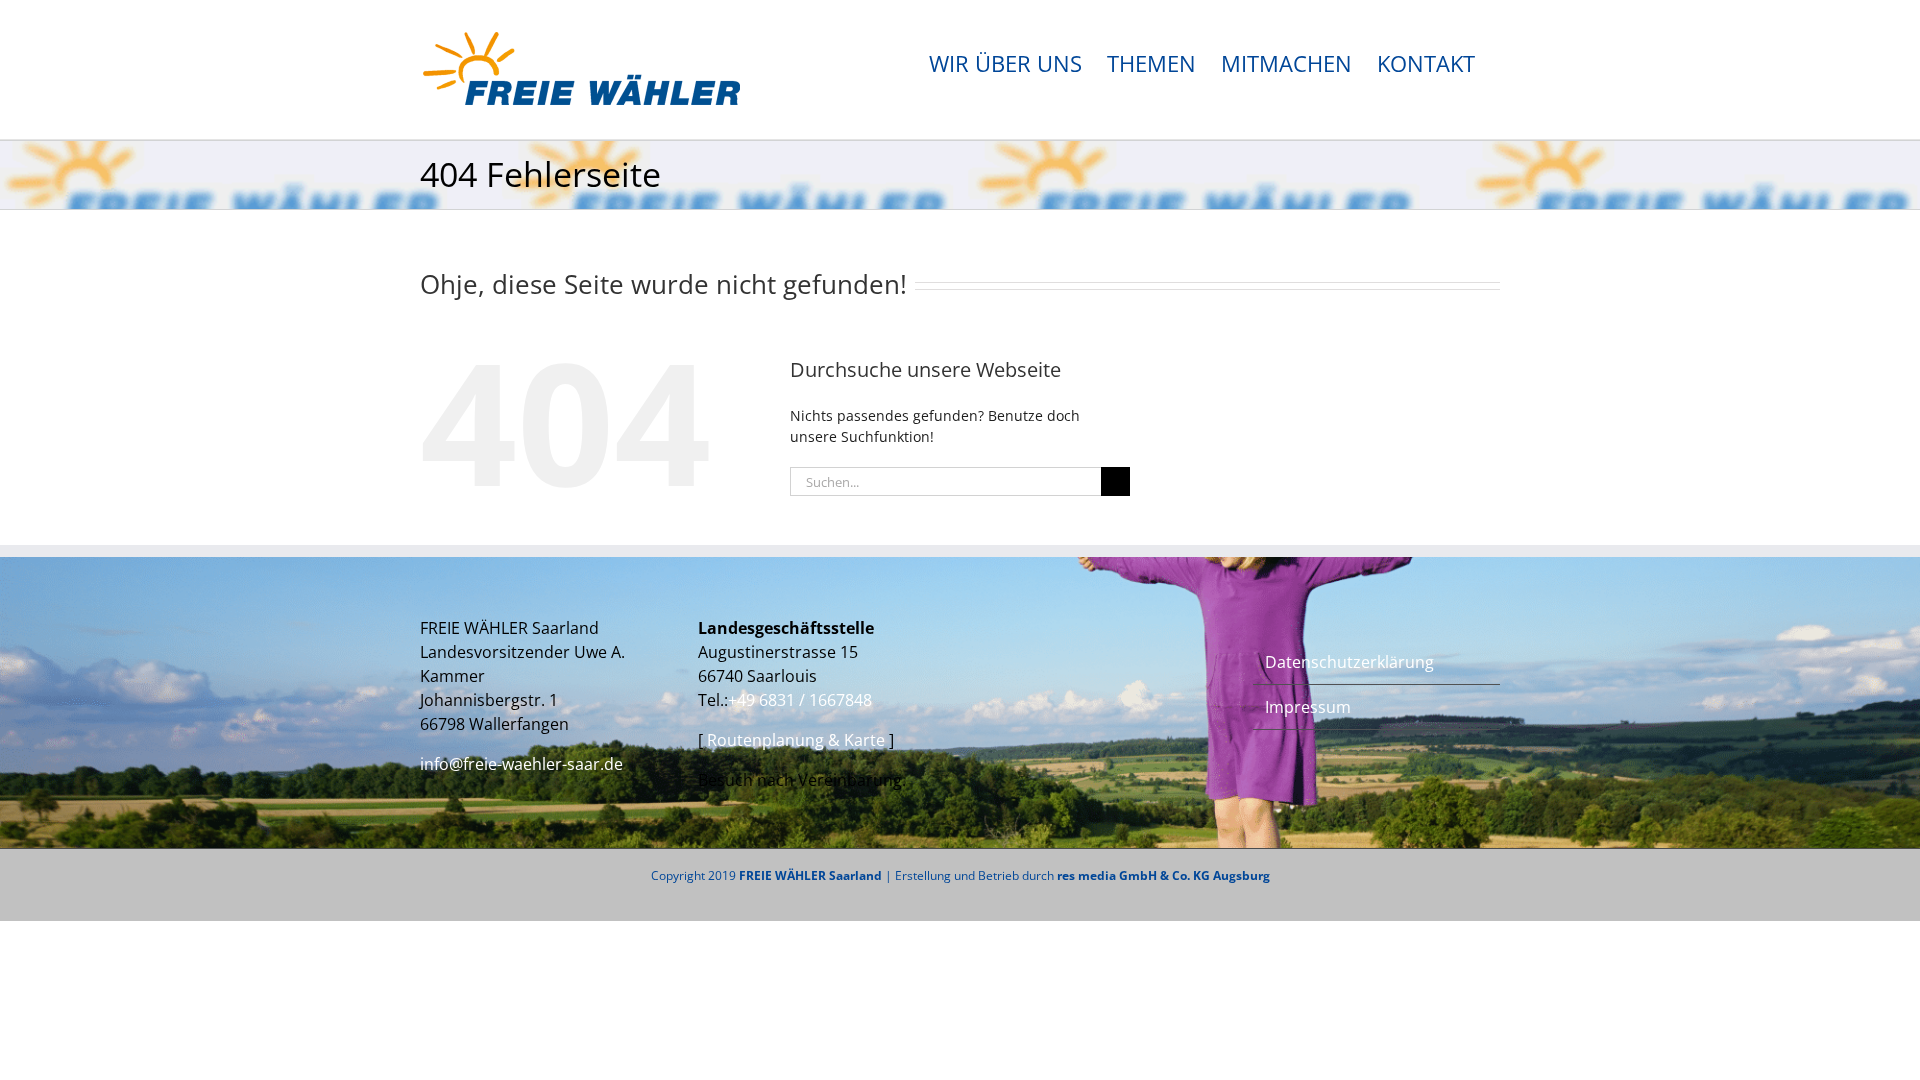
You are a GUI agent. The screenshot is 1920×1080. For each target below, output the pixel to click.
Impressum (1308, 707)
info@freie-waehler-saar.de (521, 764)
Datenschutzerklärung (1349, 662)
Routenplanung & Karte (798, 740)
